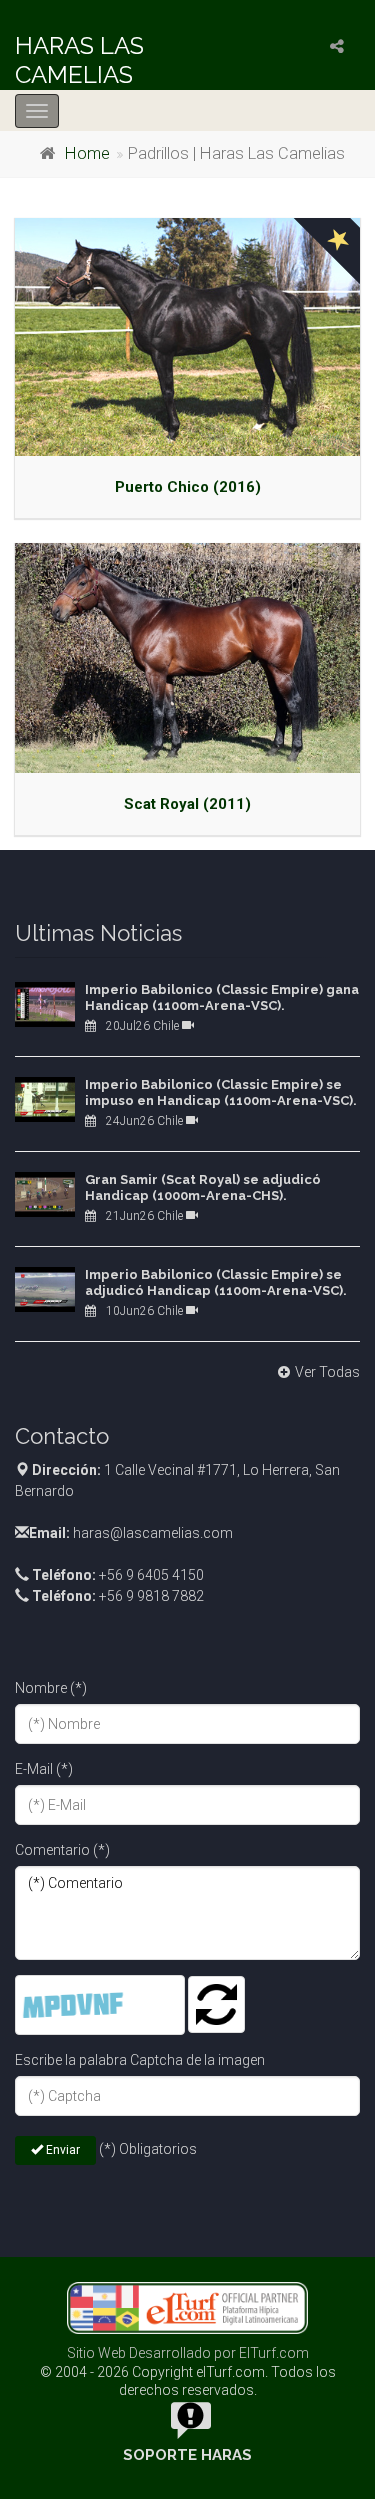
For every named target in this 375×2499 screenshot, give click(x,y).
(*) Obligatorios (148, 2149)
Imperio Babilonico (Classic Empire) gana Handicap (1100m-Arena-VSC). (222, 997)
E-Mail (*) (44, 1769)
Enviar (61, 2150)
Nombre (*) (51, 1688)
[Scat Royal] (187, 658)
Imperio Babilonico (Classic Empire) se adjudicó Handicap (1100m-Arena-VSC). (216, 1282)
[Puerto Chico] (187, 336)
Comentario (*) (62, 1850)
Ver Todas (327, 1372)
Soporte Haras (187, 2455)
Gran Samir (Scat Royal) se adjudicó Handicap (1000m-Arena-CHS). (203, 1187)
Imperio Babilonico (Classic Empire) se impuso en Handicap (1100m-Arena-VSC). (221, 1092)
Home (87, 153)
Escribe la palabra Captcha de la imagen (140, 2060)
